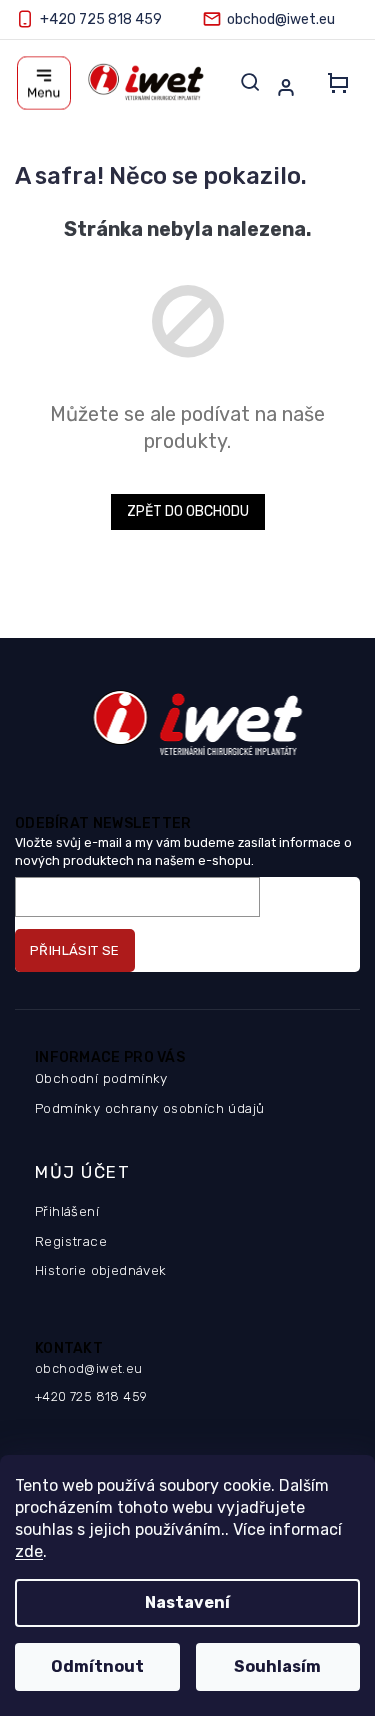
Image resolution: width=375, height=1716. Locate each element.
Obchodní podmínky (101, 1078)
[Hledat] (250, 82)
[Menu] (44, 83)
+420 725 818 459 (91, 1396)
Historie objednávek (101, 1270)
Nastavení (187, 1602)
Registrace (71, 1241)
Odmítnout (97, 1666)
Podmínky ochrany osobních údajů (149, 1108)
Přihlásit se (75, 950)
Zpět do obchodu (188, 511)
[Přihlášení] (290, 87)
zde (29, 1551)
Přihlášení (67, 1211)
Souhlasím (277, 1666)
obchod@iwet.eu (89, 1368)
